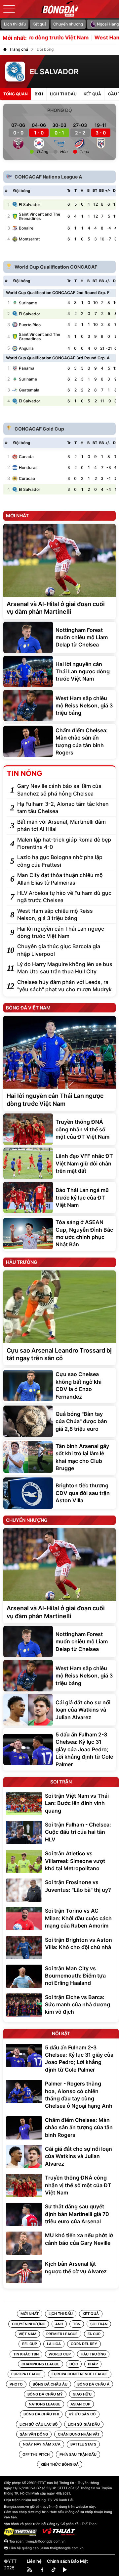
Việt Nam (27, 2334)
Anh (59, 2324)
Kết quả (40, 24)
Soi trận (99, 2324)
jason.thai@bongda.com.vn (62, 2548)
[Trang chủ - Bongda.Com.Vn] (59, 9)
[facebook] (42, 2570)
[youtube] (65, 2570)
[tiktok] (54, 2570)
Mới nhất (30, 2314)
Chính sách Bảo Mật (67, 2561)
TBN (77, 2324)
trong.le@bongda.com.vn (45, 2541)
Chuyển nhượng (68, 24)
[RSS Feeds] (30, 2570)
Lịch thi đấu (15, 24)
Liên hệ (34, 2561)
